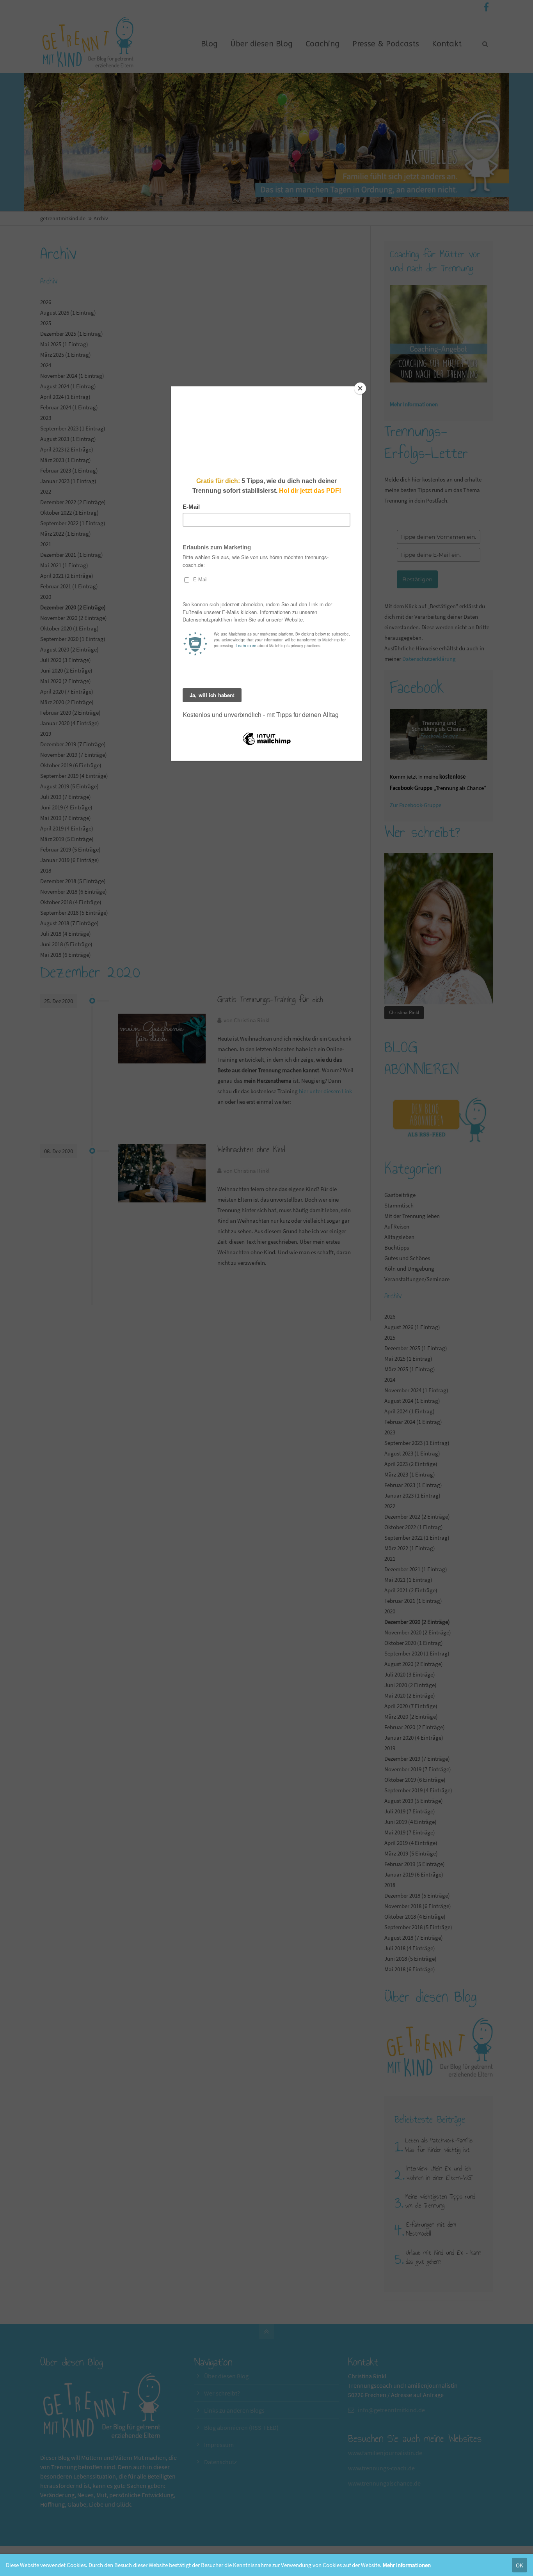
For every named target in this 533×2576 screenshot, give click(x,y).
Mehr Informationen (407, 2565)
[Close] (360, 388)
